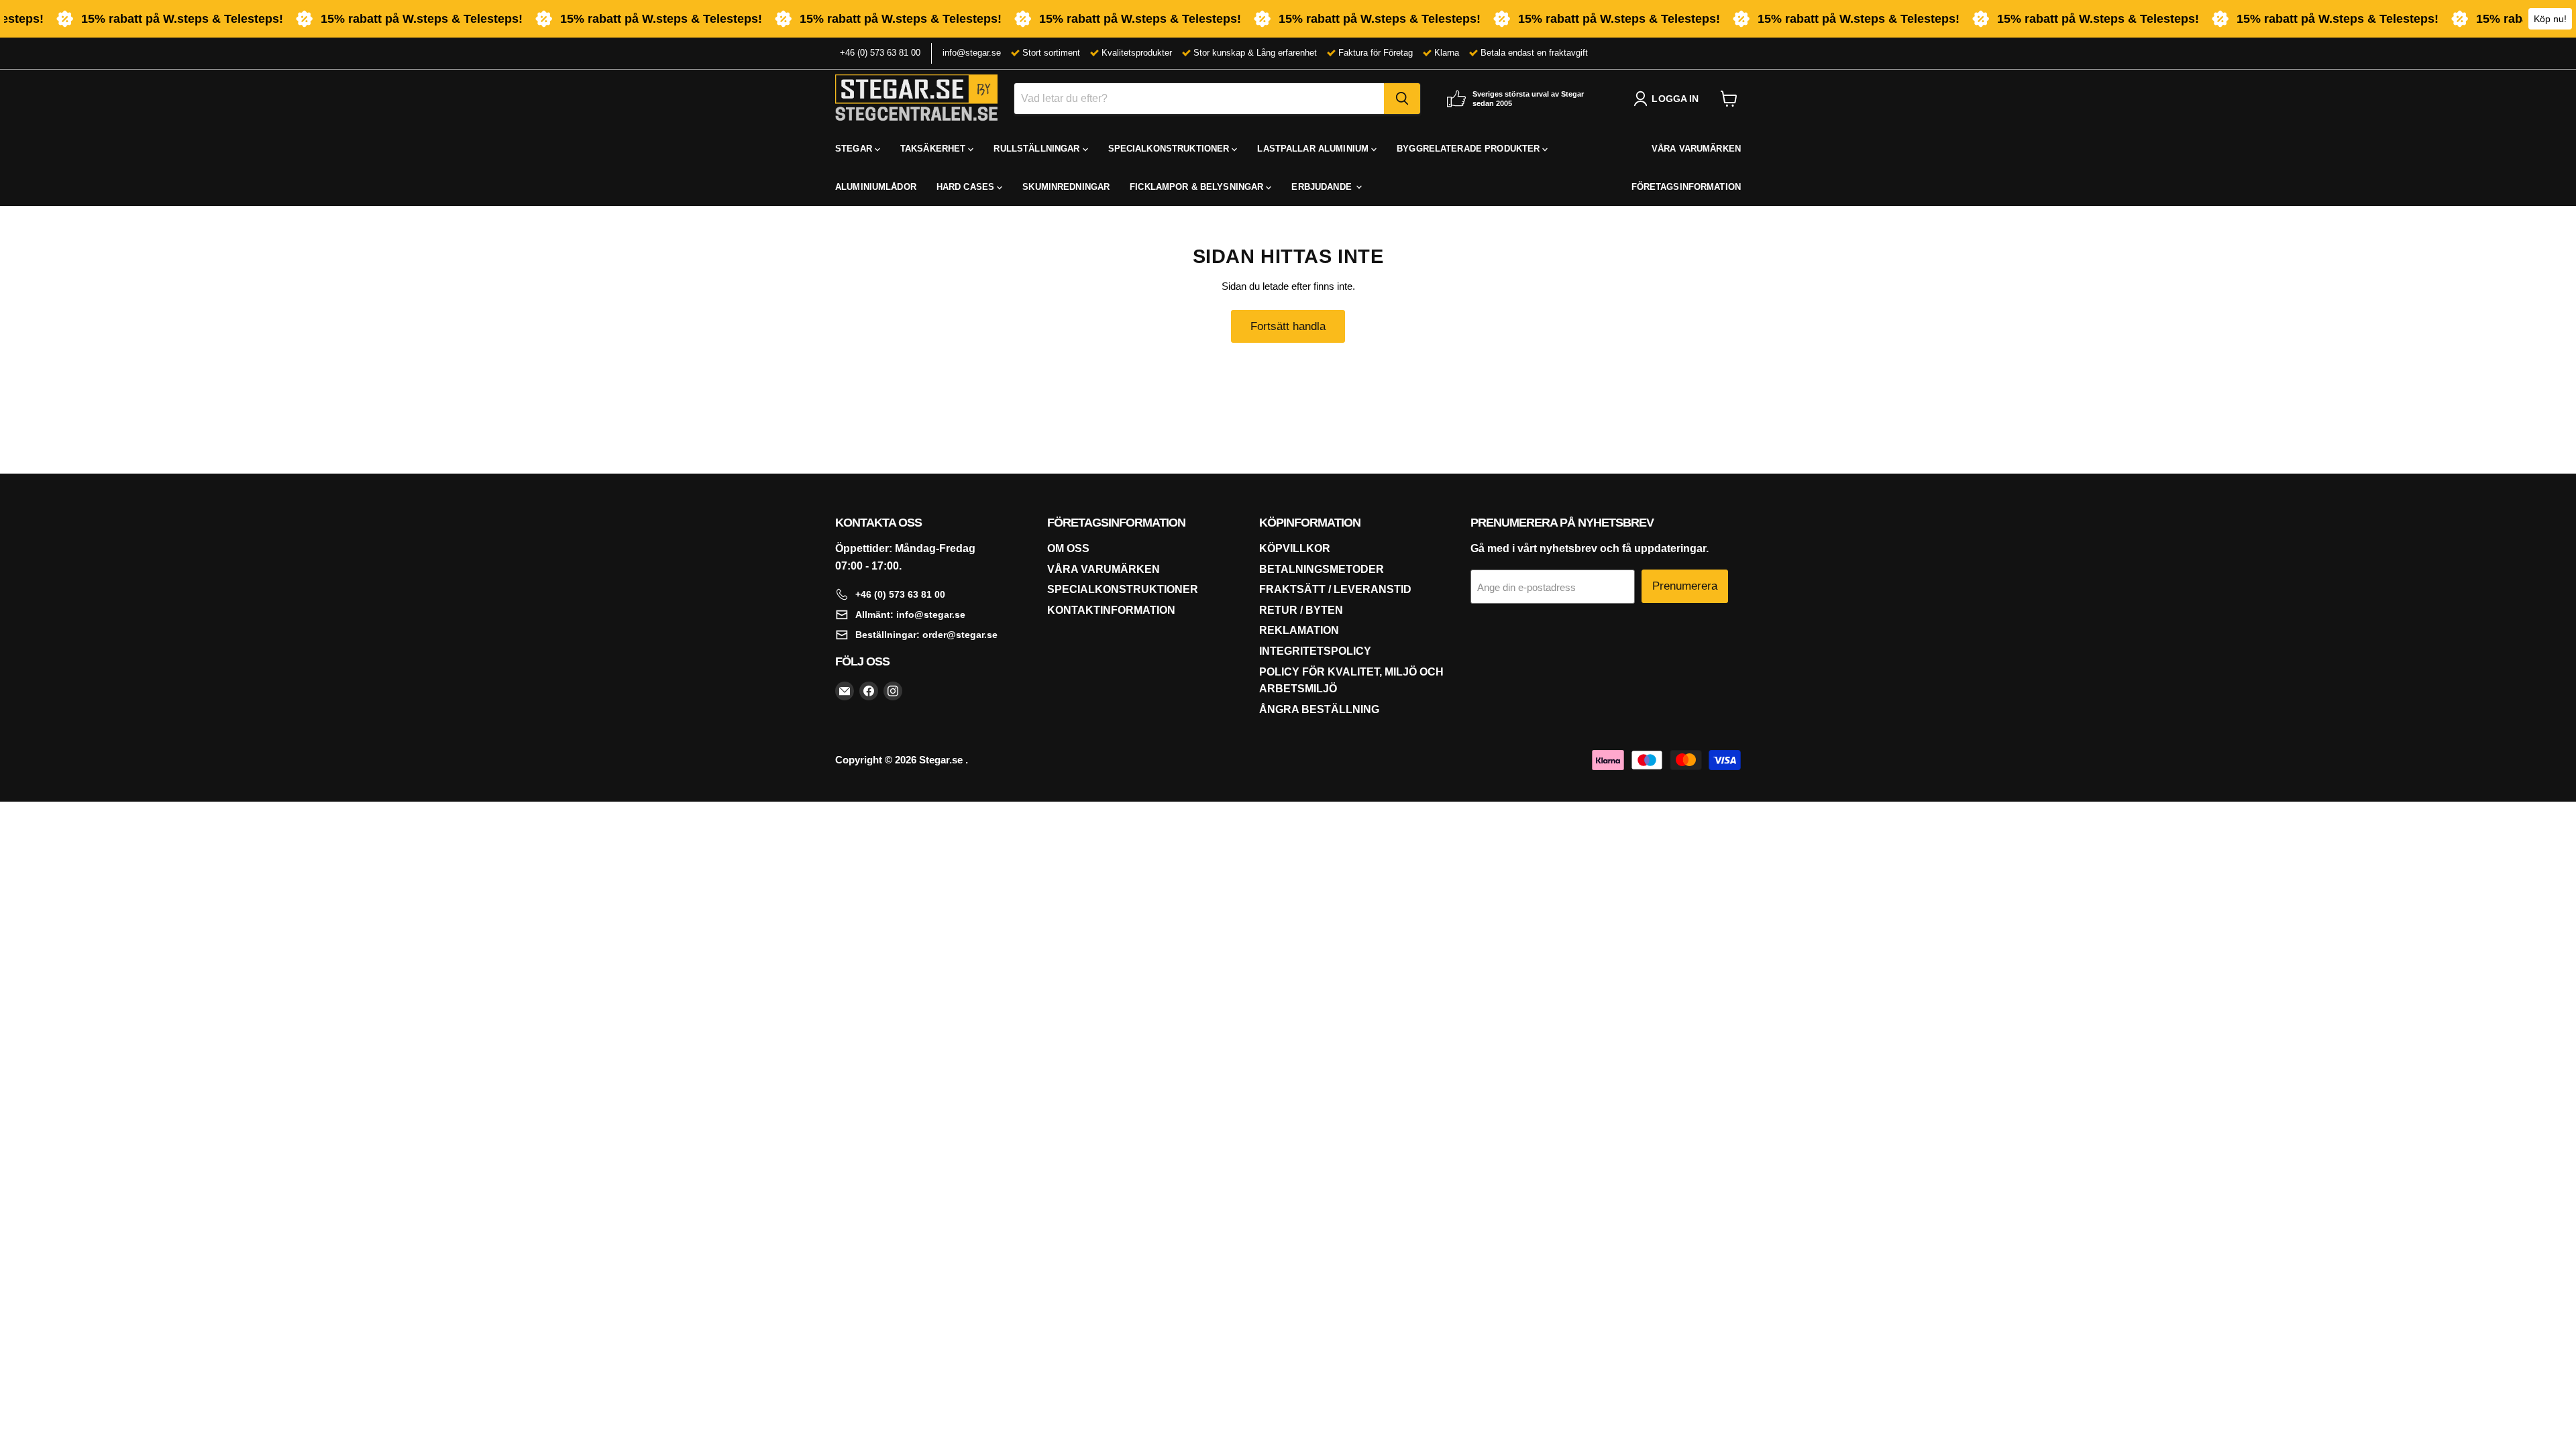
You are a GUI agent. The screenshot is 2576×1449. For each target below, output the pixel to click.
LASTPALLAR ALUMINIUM (1314, 149)
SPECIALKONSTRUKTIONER (1170, 149)
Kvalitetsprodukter (1137, 53)
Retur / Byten (1301, 610)
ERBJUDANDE (1323, 187)
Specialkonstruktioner (1123, 589)
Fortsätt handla (1288, 326)
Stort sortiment (1051, 53)
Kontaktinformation (1111, 610)
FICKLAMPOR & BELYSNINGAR (1198, 187)
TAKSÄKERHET (934, 149)
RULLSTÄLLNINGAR (1038, 149)
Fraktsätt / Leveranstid (1335, 589)
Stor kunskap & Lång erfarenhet (1255, 53)
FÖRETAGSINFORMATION (1686, 187)
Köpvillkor (1295, 548)
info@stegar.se (972, 53)
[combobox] (1199, 99)
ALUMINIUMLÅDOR (876, 187)
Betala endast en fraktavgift (1534, 53)
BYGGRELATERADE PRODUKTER (1469, 149)
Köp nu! (2550, 19)
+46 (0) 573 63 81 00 (880, 53)
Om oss (1068, 548)
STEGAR (855, 149)
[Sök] (1402, 99)
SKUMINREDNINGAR (1066, 187)
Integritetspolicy (1315, 651)
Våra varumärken (1104, 569)
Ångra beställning (1319, 709)
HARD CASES (967, 187)
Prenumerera (1685, 586)
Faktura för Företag (1376, 53)
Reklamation (1299, 630)
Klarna (1447, 53)
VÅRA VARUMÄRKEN (1696, 149)
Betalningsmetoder (1322, 569)
